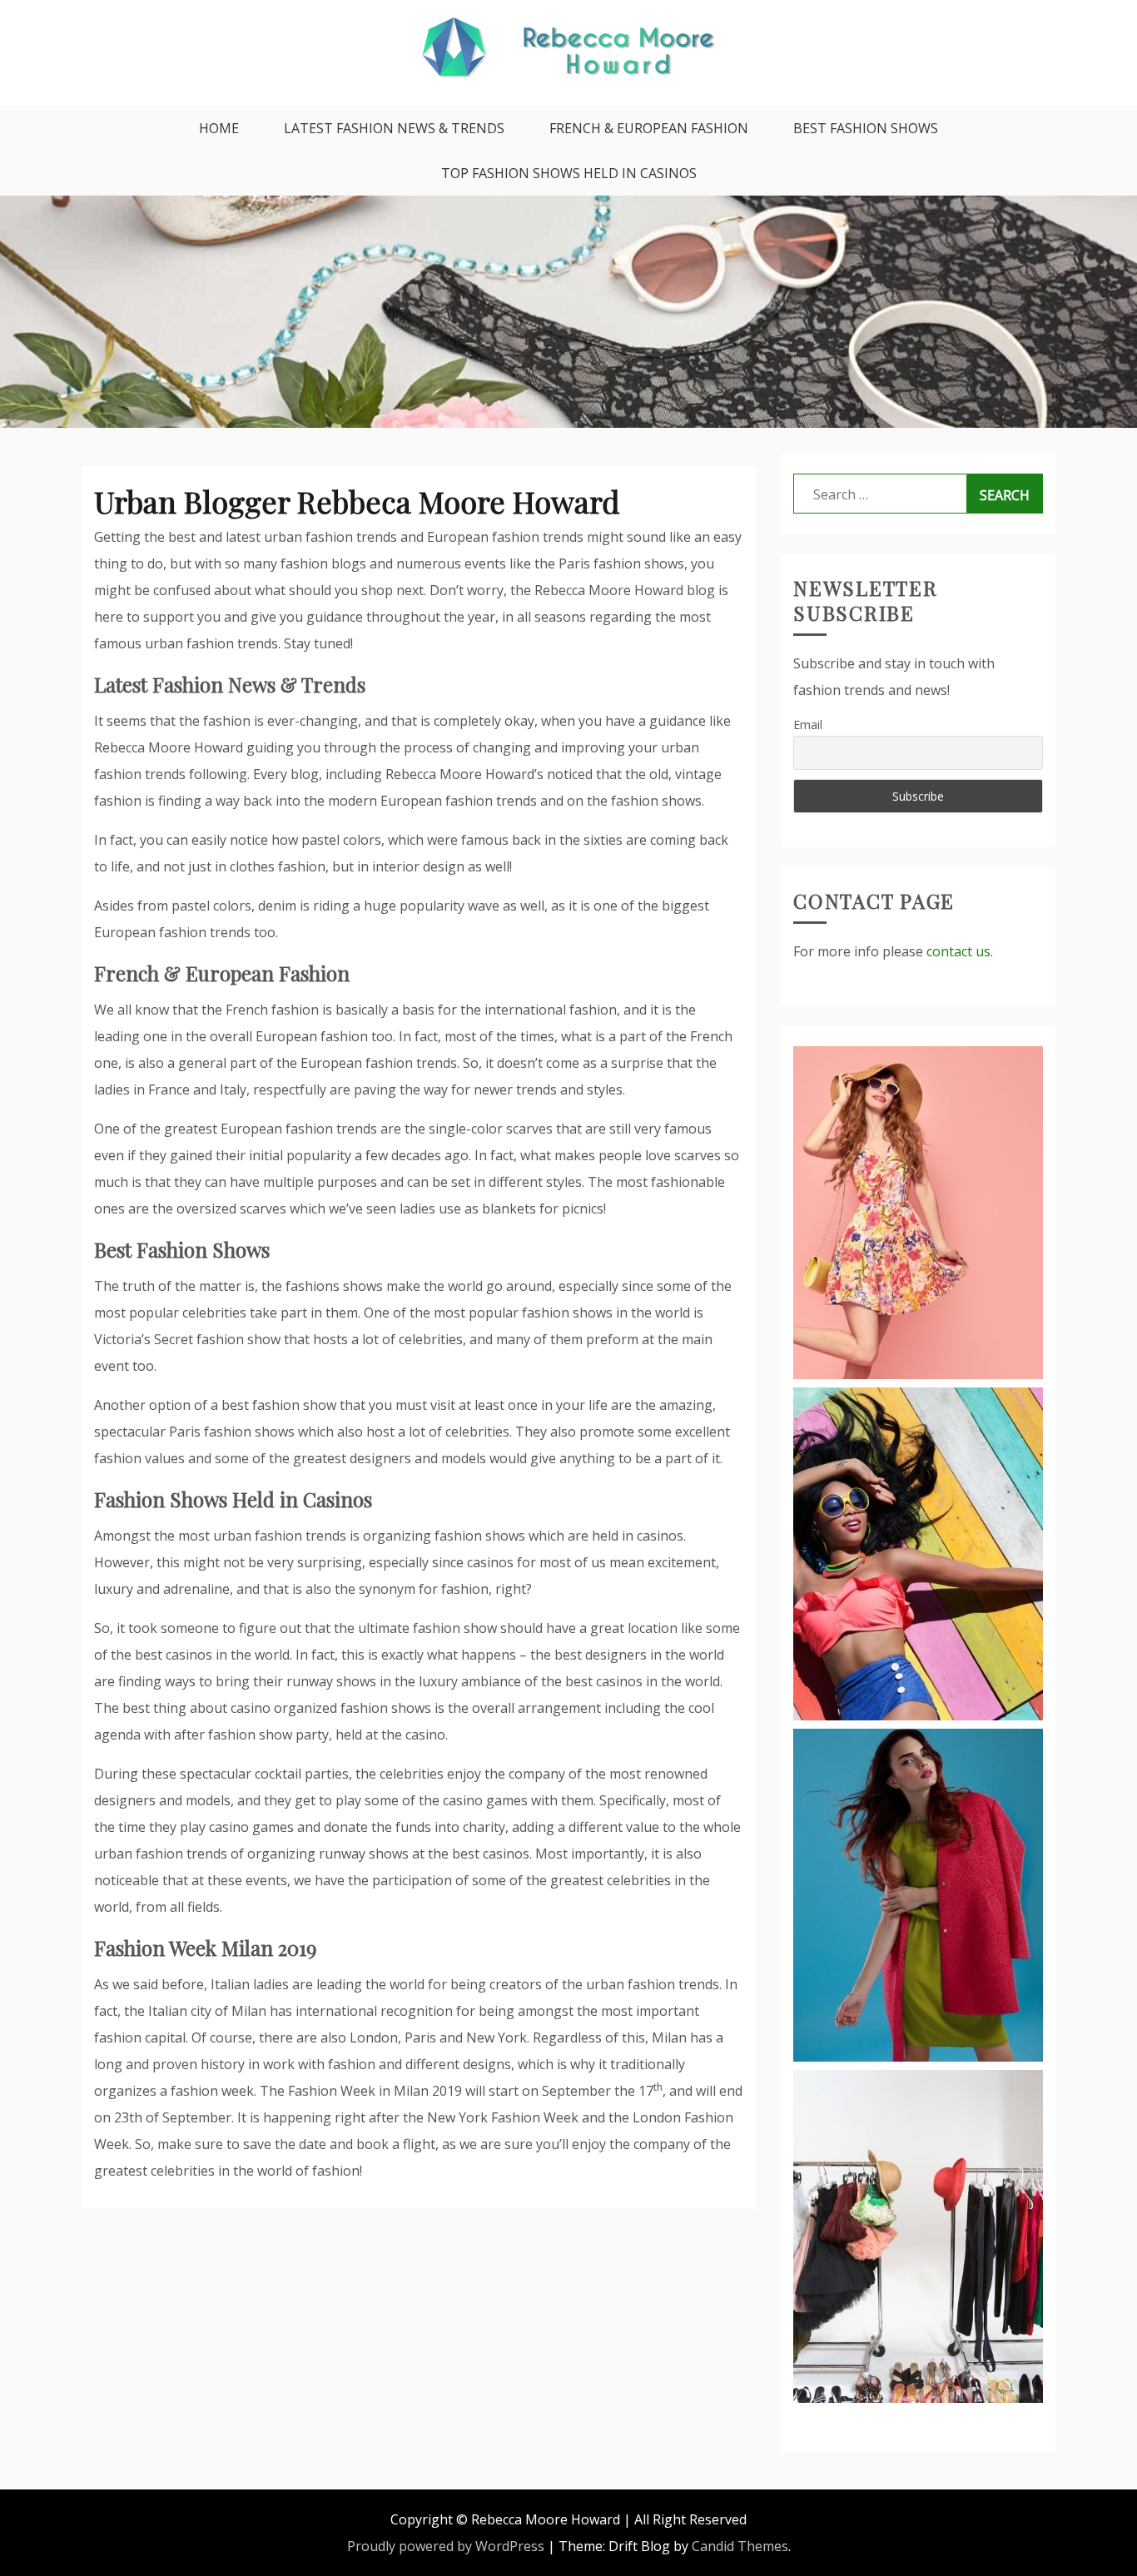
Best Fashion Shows (866, 128)
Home (219, 128)
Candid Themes (740, 2546)
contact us (958, 951)
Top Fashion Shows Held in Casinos (569, 173)
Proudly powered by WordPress (446, 2546)
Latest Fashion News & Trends (394, 128)
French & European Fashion (649, 128)
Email (808, 725)
